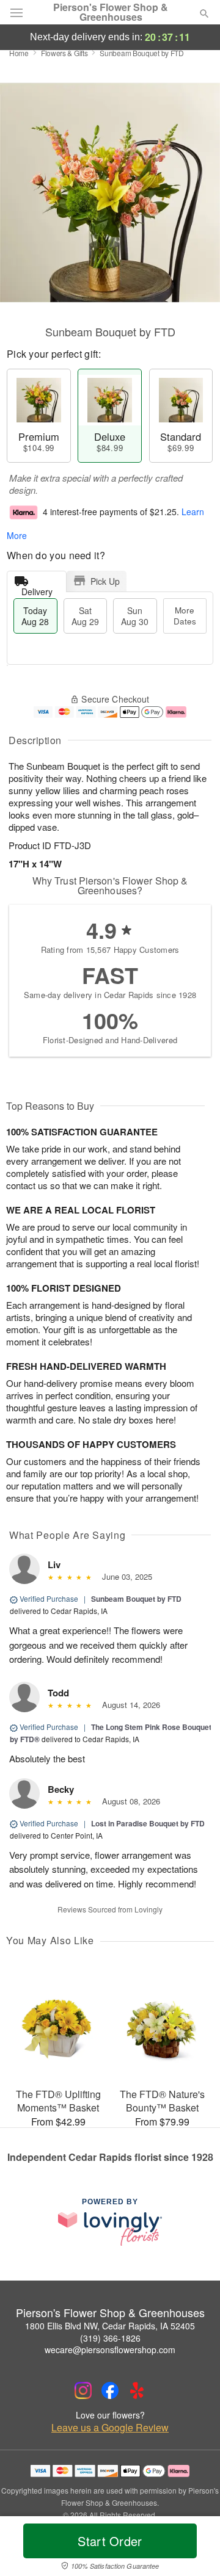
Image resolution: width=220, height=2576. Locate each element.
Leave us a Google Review (110, 2428)
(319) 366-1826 (110, 2338)
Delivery (37, 589)
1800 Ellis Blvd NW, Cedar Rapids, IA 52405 (110, 2326)
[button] (194, 2549)
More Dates (185, 616)
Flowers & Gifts (64, 53)
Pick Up (105, 581)
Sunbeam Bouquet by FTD (136, 1599)
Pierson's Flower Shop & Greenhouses (111, 12)
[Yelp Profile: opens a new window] (137, 2390)
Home (19, 53)
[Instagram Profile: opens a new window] (83, 2390)
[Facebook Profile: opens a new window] (110, 2390)
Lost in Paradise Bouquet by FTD (148, 1823)
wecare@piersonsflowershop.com (110, 2350)
